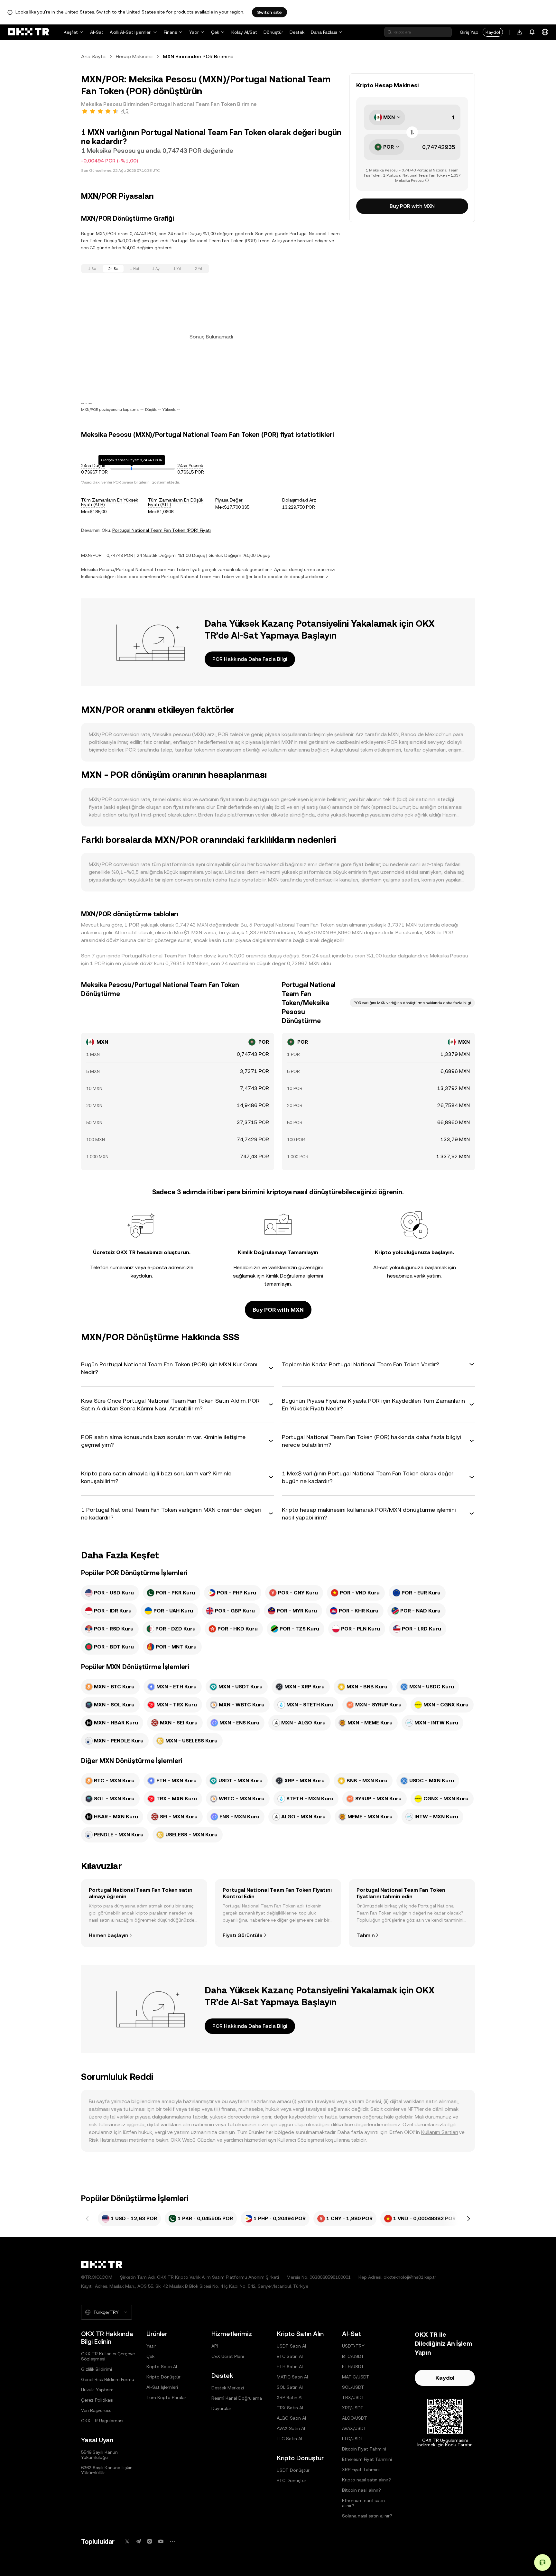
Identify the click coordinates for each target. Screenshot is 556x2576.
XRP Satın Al (290, 2397)
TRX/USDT (353, 2397)
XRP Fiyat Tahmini (361, 2470)
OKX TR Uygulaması (102, 2421)
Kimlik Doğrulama (286, 1276)
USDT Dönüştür (293, 2470)
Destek (297, 32)
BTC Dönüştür (292, 2480)
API (215, 2346)
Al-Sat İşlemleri (162, 2387)
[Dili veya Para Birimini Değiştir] (545, 32)
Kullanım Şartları (440, 2132)
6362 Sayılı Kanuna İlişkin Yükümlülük (107, 2470)
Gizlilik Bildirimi (97, 2369)
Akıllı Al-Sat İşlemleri (131, 32)
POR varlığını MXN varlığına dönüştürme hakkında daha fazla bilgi (412, 1003)
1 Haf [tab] (135, 269)
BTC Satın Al (290, 2356)
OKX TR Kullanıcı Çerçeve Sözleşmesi (108, 2356)
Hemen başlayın (108, 1935)
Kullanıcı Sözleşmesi (301, 2140)
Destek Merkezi (228, 2388)
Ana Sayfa (93, 56)
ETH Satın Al (290, 2367)
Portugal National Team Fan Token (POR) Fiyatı (162, 530)
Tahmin (366, 1935)
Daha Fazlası (324, 32)
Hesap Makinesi (134, 56)
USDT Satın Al (291, 2346)
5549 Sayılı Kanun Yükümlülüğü (99, 2455)
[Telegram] (138, 2541)
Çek (215, 32)
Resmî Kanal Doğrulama (237, 2398)
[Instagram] (150, 2541)
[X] (127, 2541)
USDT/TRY (353, 2346)
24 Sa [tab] (113, 269)
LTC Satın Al (289, 2439)
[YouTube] (161, 2541)
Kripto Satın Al (162, 2367)
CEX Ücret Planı (228, 2356)
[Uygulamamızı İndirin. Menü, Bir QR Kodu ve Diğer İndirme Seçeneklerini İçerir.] (519, 32)
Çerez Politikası (97, 2400)
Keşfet (71, 32)
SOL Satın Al (290, 2387)
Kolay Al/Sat (244, 32)
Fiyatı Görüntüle (243, 1935)
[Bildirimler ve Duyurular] (532, 32)
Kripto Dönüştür (163, 2377)
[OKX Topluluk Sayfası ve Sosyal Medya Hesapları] (172, 2541)
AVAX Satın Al (291, 2428)
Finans (170, 32)
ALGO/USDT (355, 2418)
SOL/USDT (353, 2387)
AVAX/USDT (354, 2428)
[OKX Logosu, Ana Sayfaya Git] (28, 32)
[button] (178, 1368)
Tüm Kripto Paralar (166, 2397)
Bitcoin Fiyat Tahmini (364, 2449)
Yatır (194, 32)
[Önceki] (88, 2219)
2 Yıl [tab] (198, 269)
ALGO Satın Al (291, 2418)
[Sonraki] (468, 2219)
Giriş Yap (469, 32)
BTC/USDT (353, 2356)
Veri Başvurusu (96, 2410)
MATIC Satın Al (292, 2377)
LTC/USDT (353, 2439)
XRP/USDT (353, 2408)
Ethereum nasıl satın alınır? (363, 2503)
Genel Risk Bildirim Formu (108, 2379)
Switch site (269, 12)
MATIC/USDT (356, 2377)
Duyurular (221, 2408)
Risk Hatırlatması (108, 2140)
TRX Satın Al (290, 2408)
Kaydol (493, 32)
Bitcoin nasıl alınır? (361, 2490)
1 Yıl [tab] (177, 269)
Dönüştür (273, 32)
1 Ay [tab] (156, 269)
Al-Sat (97, 32)
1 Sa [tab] (92, 269)
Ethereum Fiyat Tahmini (367, 2459)
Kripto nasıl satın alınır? (366, 2480)
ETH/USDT (353, 2367)
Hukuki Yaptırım (97, 2390)
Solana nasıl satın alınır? (367, 2516)
